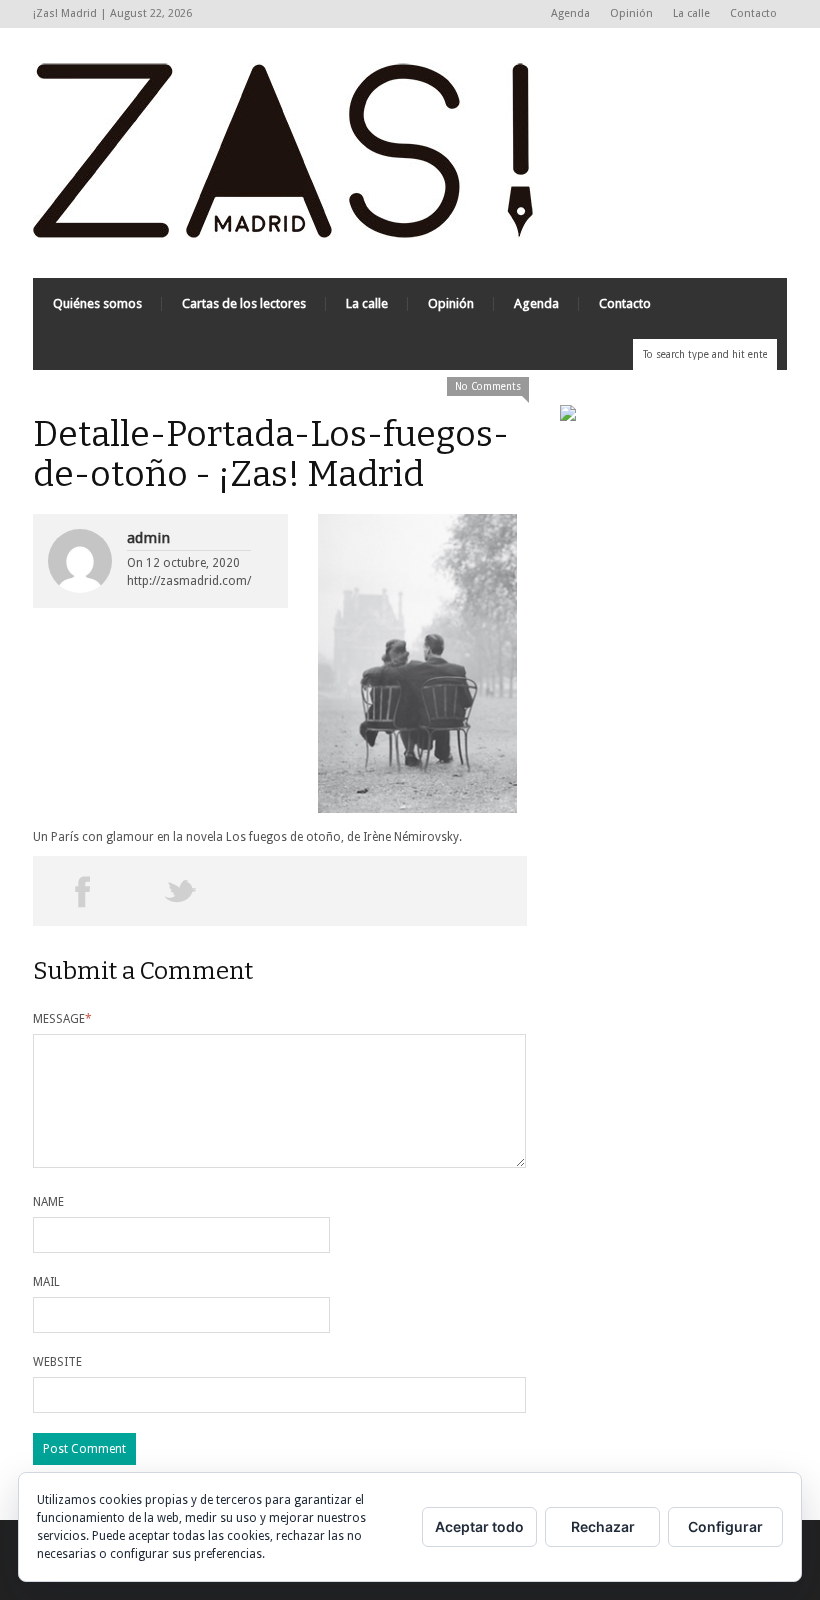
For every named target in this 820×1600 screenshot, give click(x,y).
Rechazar (603, 1526)
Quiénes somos (97, 303)
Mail (46, 1282)
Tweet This (181, 891)
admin (148, 538)
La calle (691, 13)
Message (62, 1019)
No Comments (488, 386)
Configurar (725, 1526)
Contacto (753, 13)
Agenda (570, 13)
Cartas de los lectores (244, 303)
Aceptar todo (479, 1526)
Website (57, 1362)
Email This (477, 891)
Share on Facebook (82, 891)
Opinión (631, 13)
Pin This (378, 891)
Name (48, 1202)
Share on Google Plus (279, 891)
